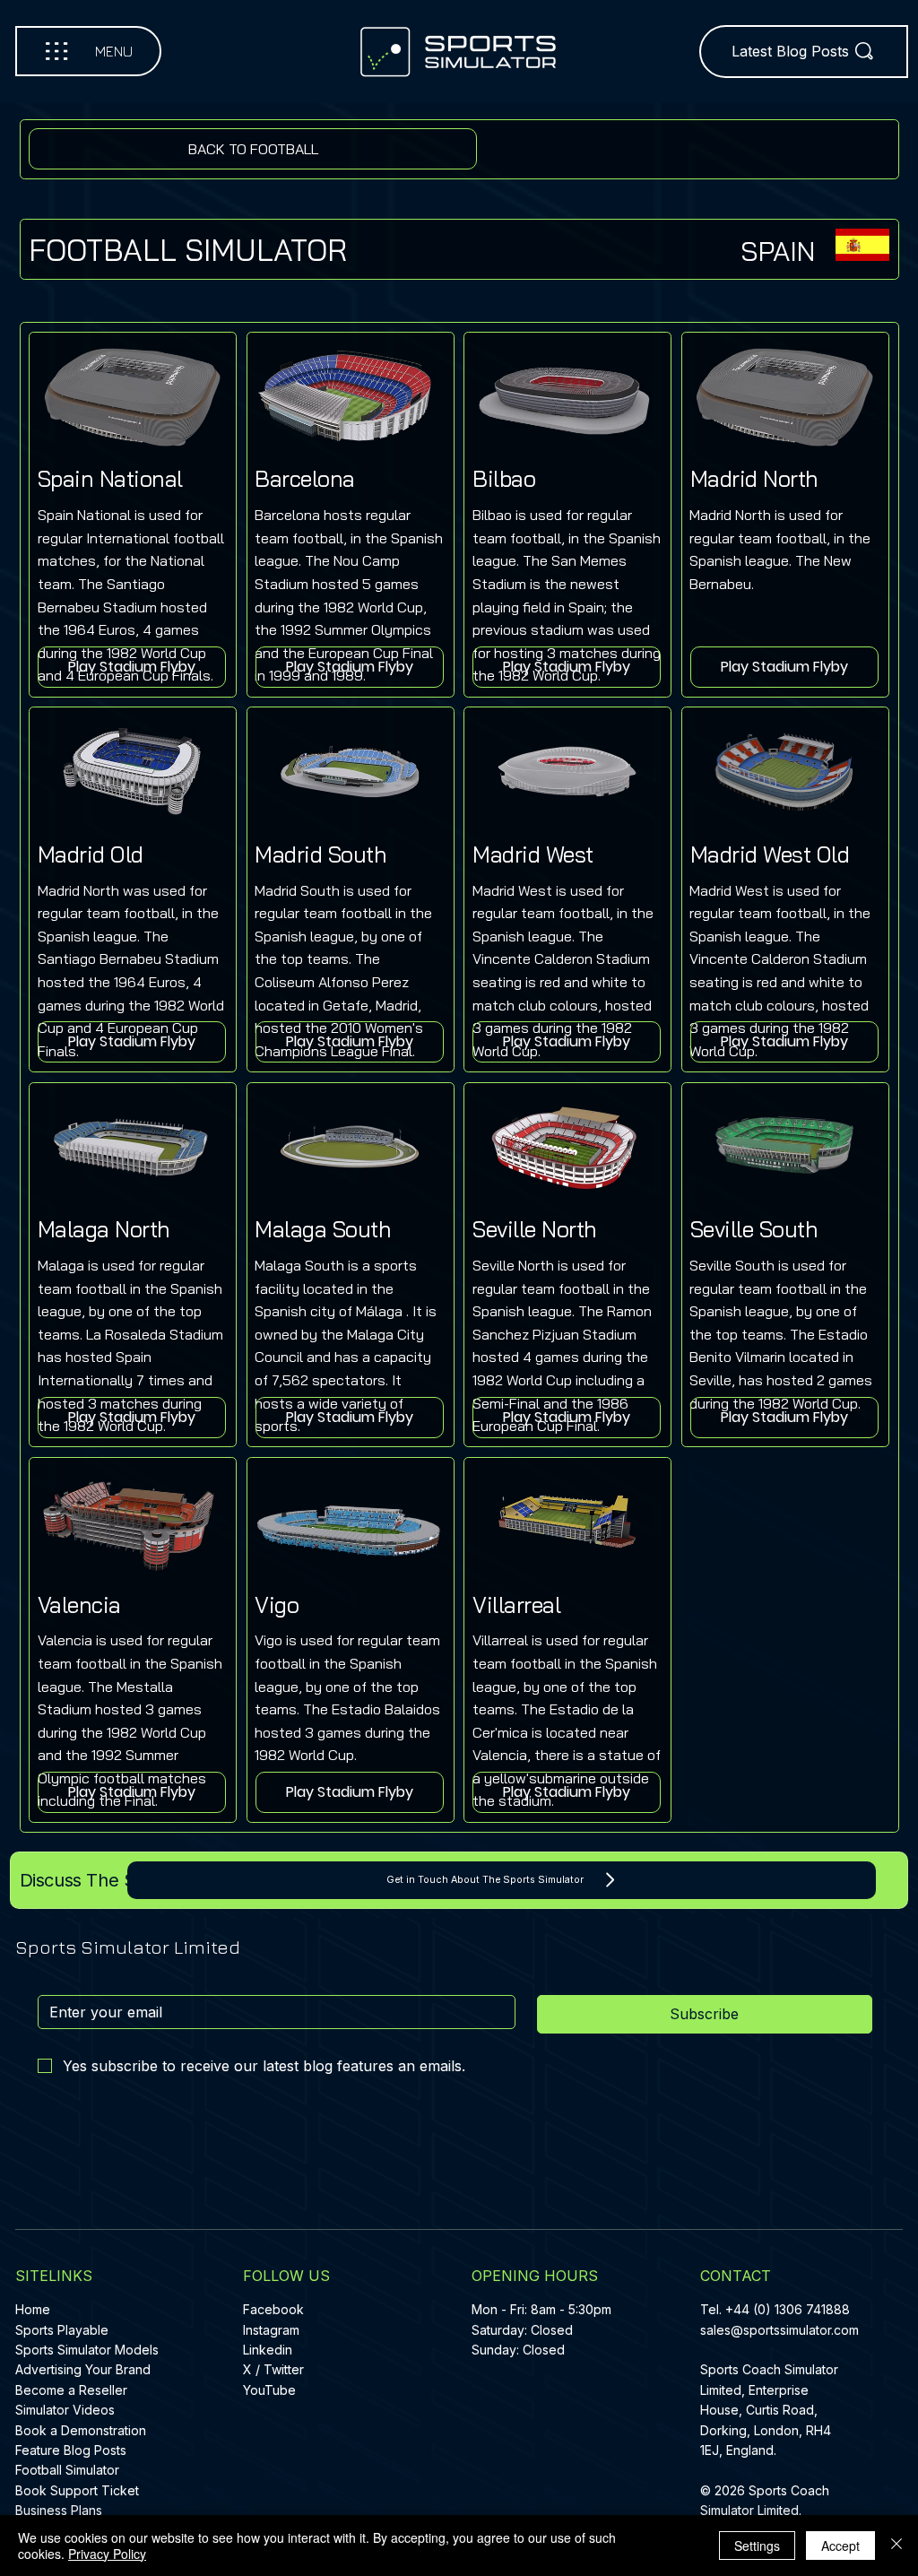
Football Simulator (67, 2470)
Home (33, 2309)
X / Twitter (273, 2369)
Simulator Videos (65, 2410)
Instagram (271, 2330)
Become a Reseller (71, 2390)
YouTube (269, 2390)
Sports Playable (62, 2330)
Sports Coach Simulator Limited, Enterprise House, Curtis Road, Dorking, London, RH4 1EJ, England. (769, 2410)
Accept (840, 2546)
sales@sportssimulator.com (779, 2330)
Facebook (273, 2309)
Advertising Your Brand (83, 2369)
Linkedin (268, 2350)
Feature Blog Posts (71, 2450)
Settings (757, 2546)
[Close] (896, 2546)
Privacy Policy (107, 2554)
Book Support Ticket (77, 2490)
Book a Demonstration (81, 2430)
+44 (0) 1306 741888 (788, 2309)
